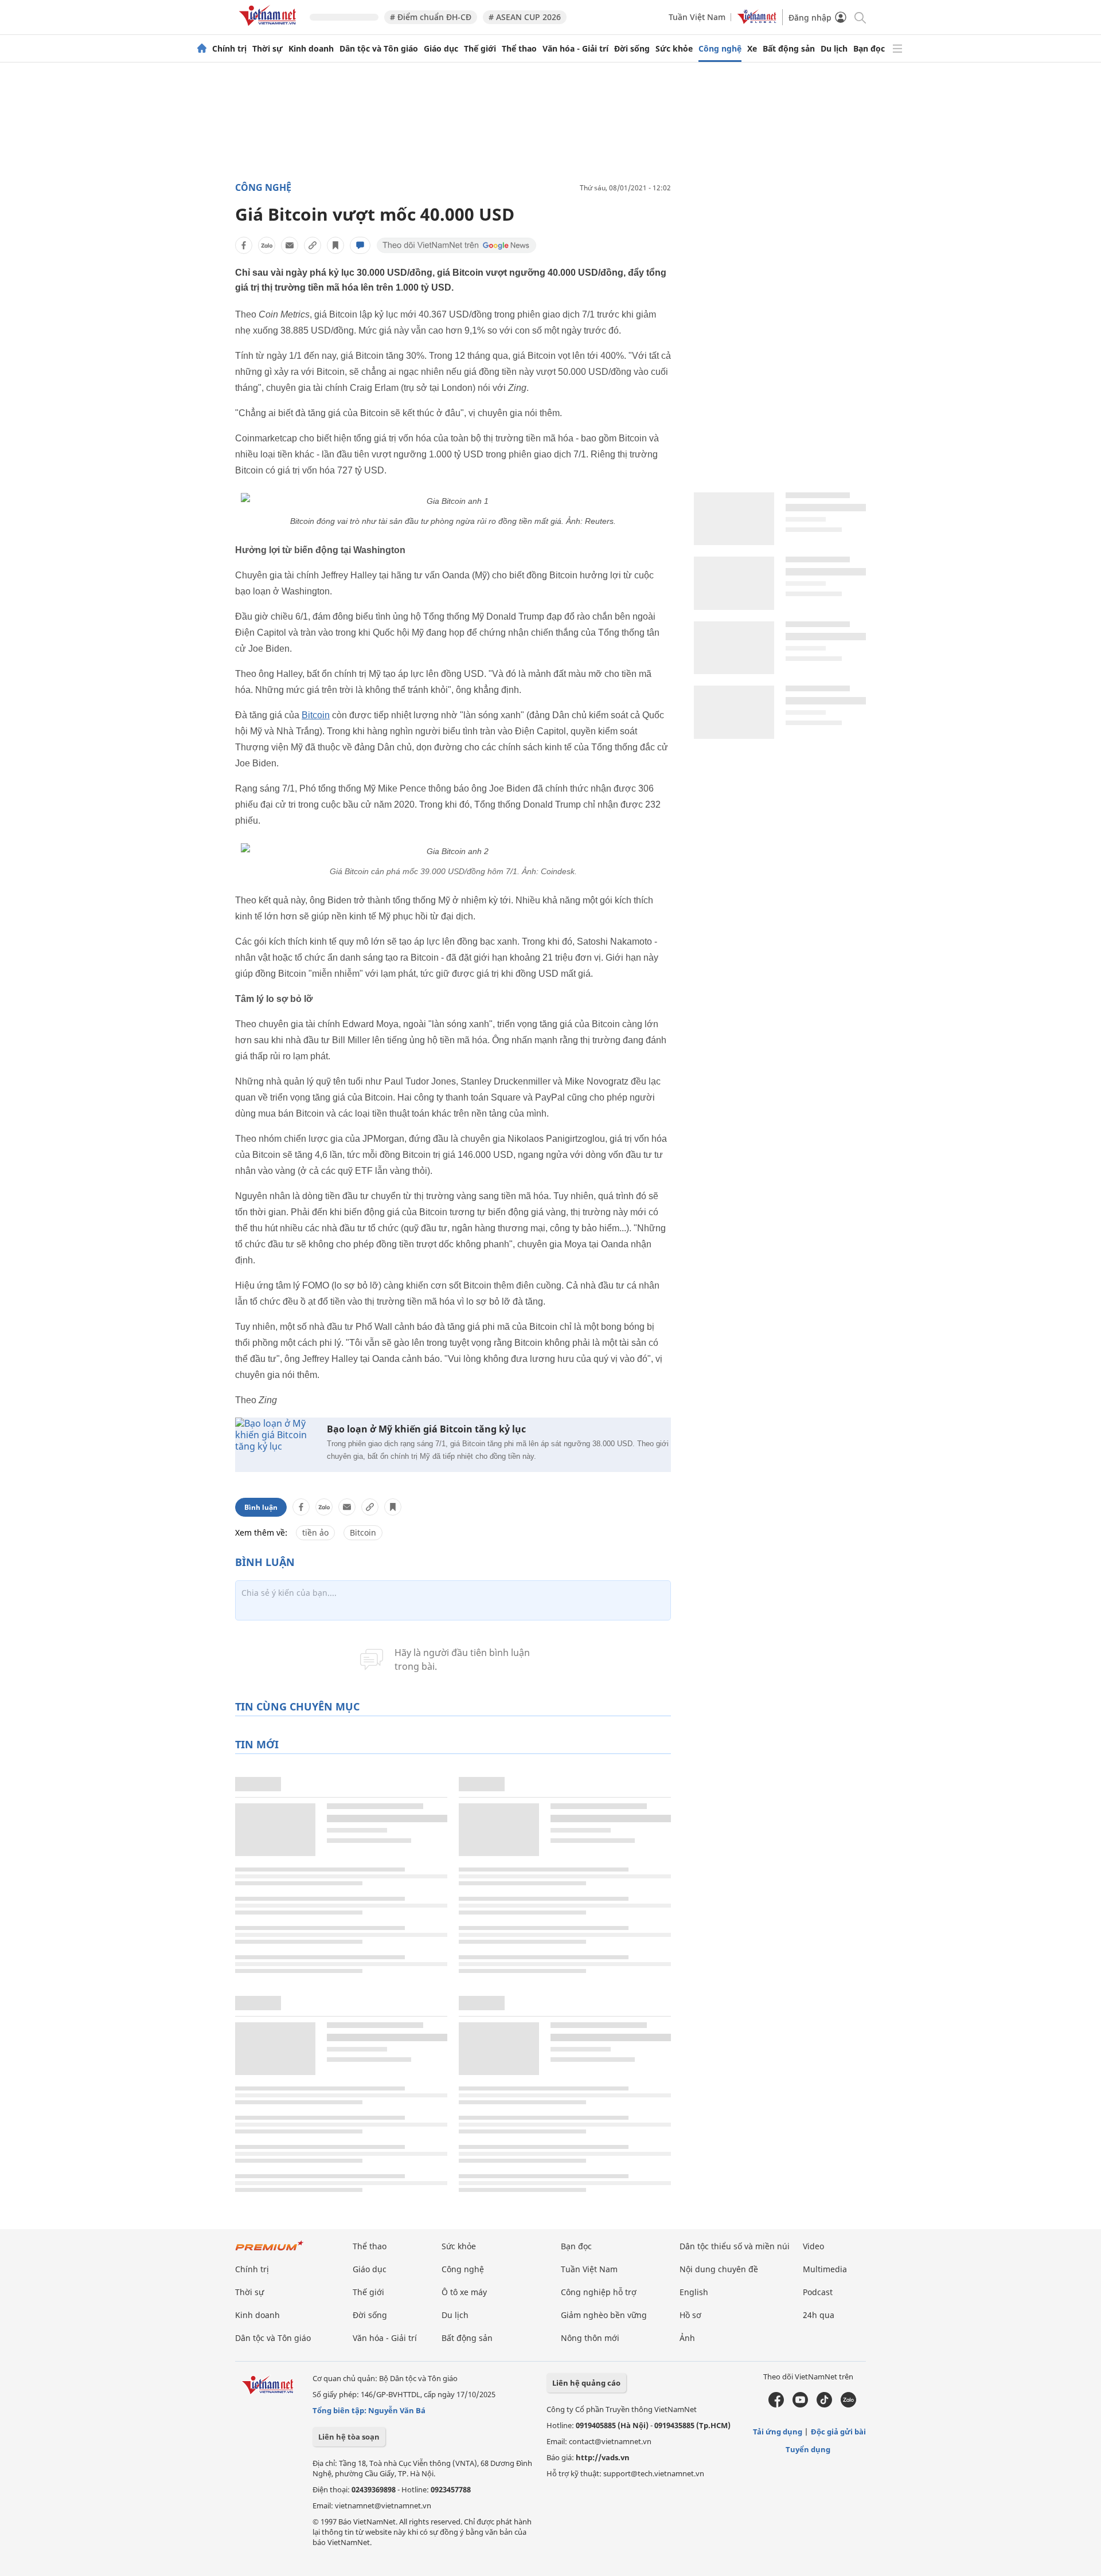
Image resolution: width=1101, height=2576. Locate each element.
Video (813, 2246)
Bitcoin (316, 715)
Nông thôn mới (590, 2338)
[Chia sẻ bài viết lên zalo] (267, 245)
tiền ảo (315, 1532)
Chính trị (229, 49)
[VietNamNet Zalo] (848, 2405)
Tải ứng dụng (778, 2432)
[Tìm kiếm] (859, 17)
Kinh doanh (311, 49)
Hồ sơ (690, 2315)
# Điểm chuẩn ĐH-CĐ (431, 17)
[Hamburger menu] (897, 49)
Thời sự (268, 49)
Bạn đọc (869, 49)
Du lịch (834, 49)
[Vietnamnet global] (757, 21)
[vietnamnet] (270, 28)
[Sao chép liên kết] (313, 245)
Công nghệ (720, 49)
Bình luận (261, 1507)
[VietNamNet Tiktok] (824, 2405)
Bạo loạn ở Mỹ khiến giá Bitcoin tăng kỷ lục (426, 1429)
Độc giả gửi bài (838, 2432)
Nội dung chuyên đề (719, 2269)
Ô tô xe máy (464, 2292)
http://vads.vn (603, 2457)
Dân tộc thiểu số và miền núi (735, 2246)
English (694, 2292)
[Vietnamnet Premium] (270, 2251)
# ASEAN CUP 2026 (525, 17)
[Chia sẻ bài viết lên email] (290, 245)
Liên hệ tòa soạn (349, 2437)
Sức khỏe (674, 49)
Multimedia (825, 2269)
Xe (752, 49)
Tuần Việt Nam (697, 17)
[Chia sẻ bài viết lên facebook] (244, 245)
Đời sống (632, 49)
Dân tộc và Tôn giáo (379, 49)
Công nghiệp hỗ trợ (599, 2292)
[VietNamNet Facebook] (776, 2405)
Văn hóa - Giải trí (575, 49)
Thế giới (480, 49)
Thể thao (519, 49)
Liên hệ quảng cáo (586, 2383)
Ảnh (687, 2338)
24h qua (819, 2315)
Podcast (818, 2292)
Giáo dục (441, 49)
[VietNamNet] (202, 49)
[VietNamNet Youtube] (800, 2405)
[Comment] (360, 245)
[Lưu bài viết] (335, 245)
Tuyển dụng (808, 2449)
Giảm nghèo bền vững (604, 2315)
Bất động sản (789, 49)
